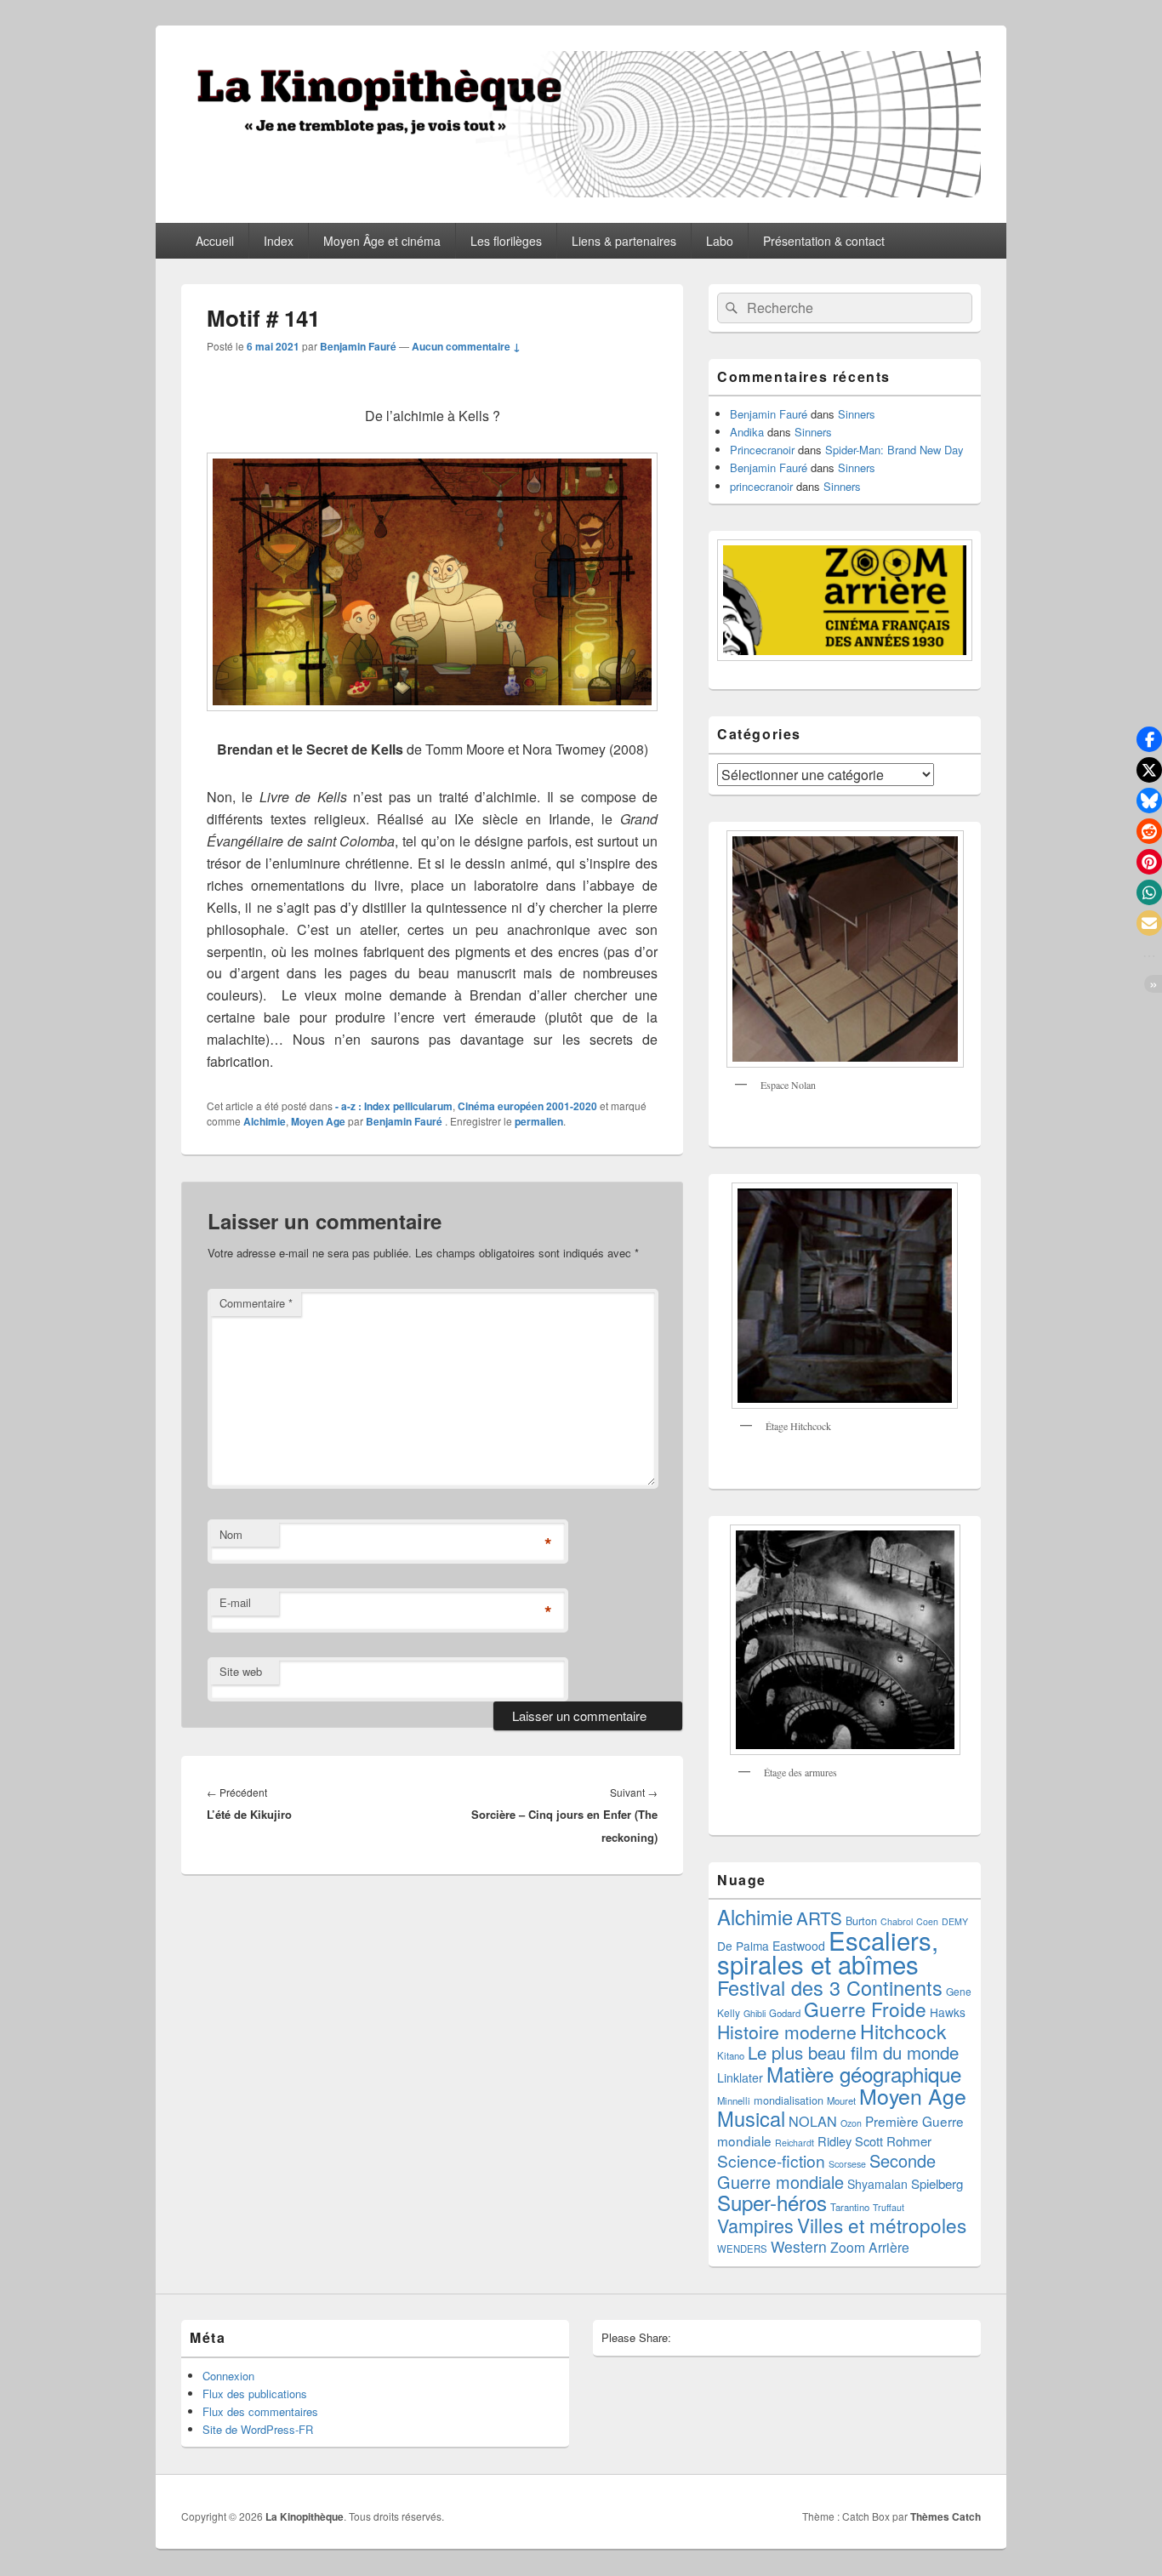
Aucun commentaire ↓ (466, 346)
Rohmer (909, 2141)
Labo (720, 241)
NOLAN (813, 2121)
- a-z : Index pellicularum (394, 1106)
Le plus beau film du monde (853, 2052)
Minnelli (734, 2100)
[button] (1149, 739)
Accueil (215, 241)
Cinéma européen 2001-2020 (527, 1106)
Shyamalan (877, 2184)
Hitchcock (903, 2031)
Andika (747, 432)
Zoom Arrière (870, 2247)
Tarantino (850, 2207)
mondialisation (789, 2100)
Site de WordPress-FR (258, 2429)
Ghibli (755, 2013)
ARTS (819, 1918)
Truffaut (889, 2207)
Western (799, 2246)
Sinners (857, 414)
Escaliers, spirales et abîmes (828, 1952)
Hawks (948, 2012)
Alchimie (265, 1121)
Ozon (851, 2123)
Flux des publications (255, 2394)
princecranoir (761, 486)
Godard (785, 2013)
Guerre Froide (865, 2009)
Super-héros (772, 2202)
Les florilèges (506, 241)
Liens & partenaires (624, 241)
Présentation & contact (824, 241)
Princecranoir (762, 450)
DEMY (955, 1921)
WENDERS (742, 2248)
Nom (231, 1534)
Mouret (841, 2100)
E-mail (235, 1602)
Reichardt (795, 2143)
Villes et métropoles (882, 2225)
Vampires (755, 2225)
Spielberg (937, 2183)
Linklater (740, 2077)
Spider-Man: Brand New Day (894, 450)
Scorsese (847, 2164)
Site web (241, 1671)
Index (279, 241)
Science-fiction (771, 2160)
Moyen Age (318, 1121)
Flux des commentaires (260, 2411)
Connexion (228, 2376)
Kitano (731, 2055)
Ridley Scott (850, 2141)
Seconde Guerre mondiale (826, 2171)
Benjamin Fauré (358, 346)
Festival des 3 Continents (830, 1987)
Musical (751, 2118)
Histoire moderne (787, 2032)
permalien (539, 1121)
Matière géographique (864, 2074)
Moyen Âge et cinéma (382, 241)
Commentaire (256, 1303)
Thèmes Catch (946, 2516)
